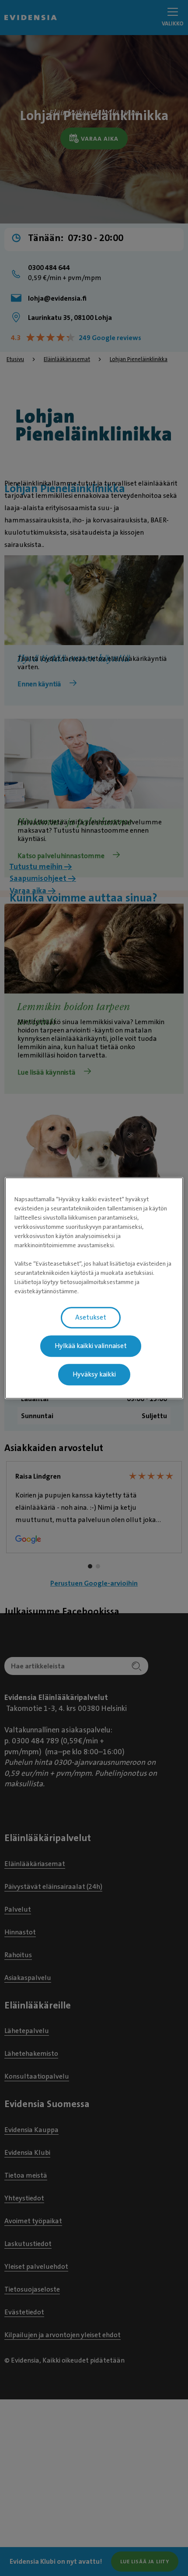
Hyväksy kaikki (94, 1374)
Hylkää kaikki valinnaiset (91, 1346)
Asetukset (91, 1317)
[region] (94, 1288)
